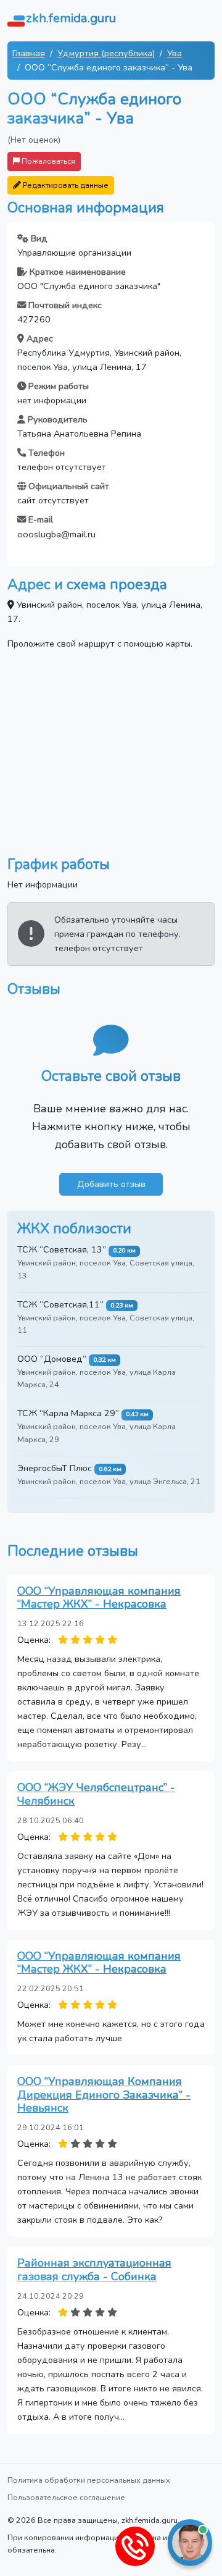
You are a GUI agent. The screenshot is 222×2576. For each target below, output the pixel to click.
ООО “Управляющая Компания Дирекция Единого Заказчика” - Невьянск (104, 2095)
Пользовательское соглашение (66, 2497)
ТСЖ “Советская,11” (60, 1304)
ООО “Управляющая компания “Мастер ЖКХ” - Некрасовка (99, 1598)
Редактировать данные (65, 185)
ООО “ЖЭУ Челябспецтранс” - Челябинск (96, 1794)
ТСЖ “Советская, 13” (62, 1249)
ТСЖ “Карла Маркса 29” (68, 1413)
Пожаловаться (47, 161)
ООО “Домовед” (52, 1359)
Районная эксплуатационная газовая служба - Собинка (94, 2270)
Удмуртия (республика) (106, 53)
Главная (29, 53)
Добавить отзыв (111, 1184)
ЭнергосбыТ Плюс (55, 1468)
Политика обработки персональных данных (89, 2480)
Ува (175, 53)
